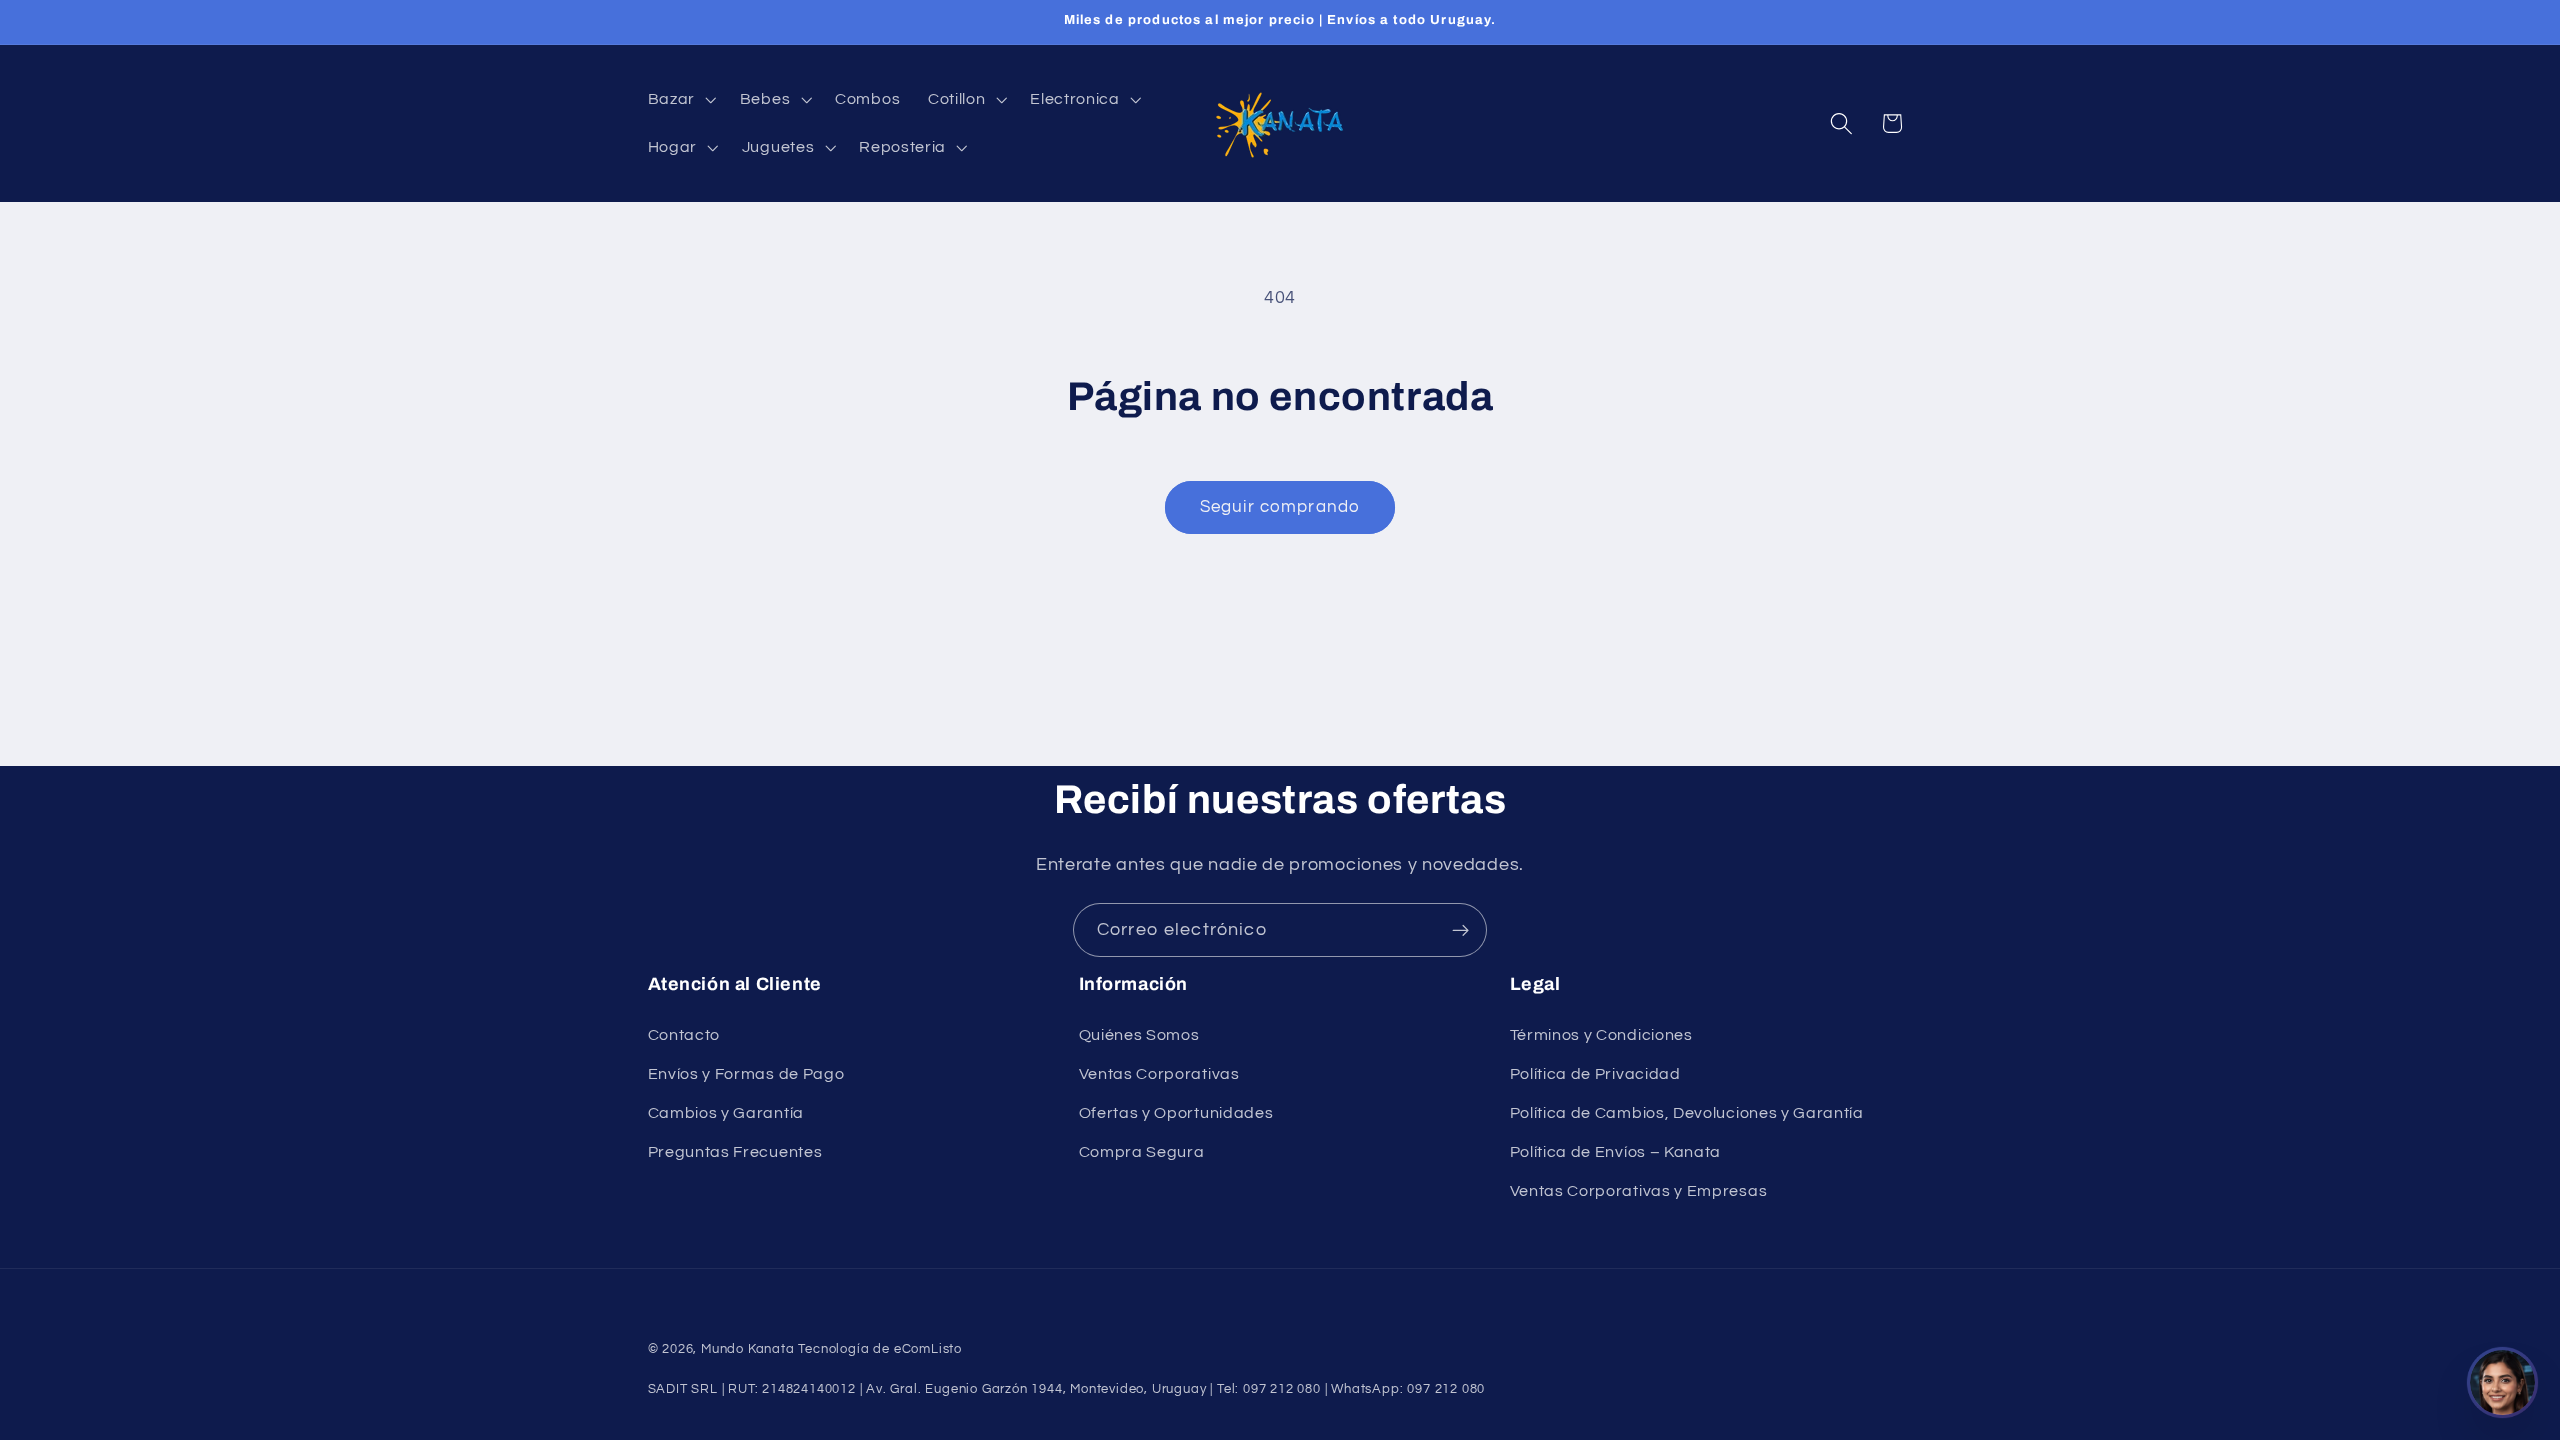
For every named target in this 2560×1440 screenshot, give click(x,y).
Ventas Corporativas (1159, 1074)
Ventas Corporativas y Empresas (1639, 1191)
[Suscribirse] (1460, 930)
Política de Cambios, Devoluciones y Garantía (1687, 1113)
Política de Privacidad (1595, 1074)
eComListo (928, 1349)
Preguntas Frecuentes (735, 1152)
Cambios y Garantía (726, 1113)
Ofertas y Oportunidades (1176, 1113)
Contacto (684, 1035)
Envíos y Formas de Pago (746, 1074)
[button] (680, 99)
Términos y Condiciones (1601, 1035)
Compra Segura (1142, 1152)
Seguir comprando (1280, 507)
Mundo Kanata (748, 1349)
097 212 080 (1446, 1389)
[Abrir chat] (2502, 1382)
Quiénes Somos (1139, 1035)
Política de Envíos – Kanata (1616, 1152)
